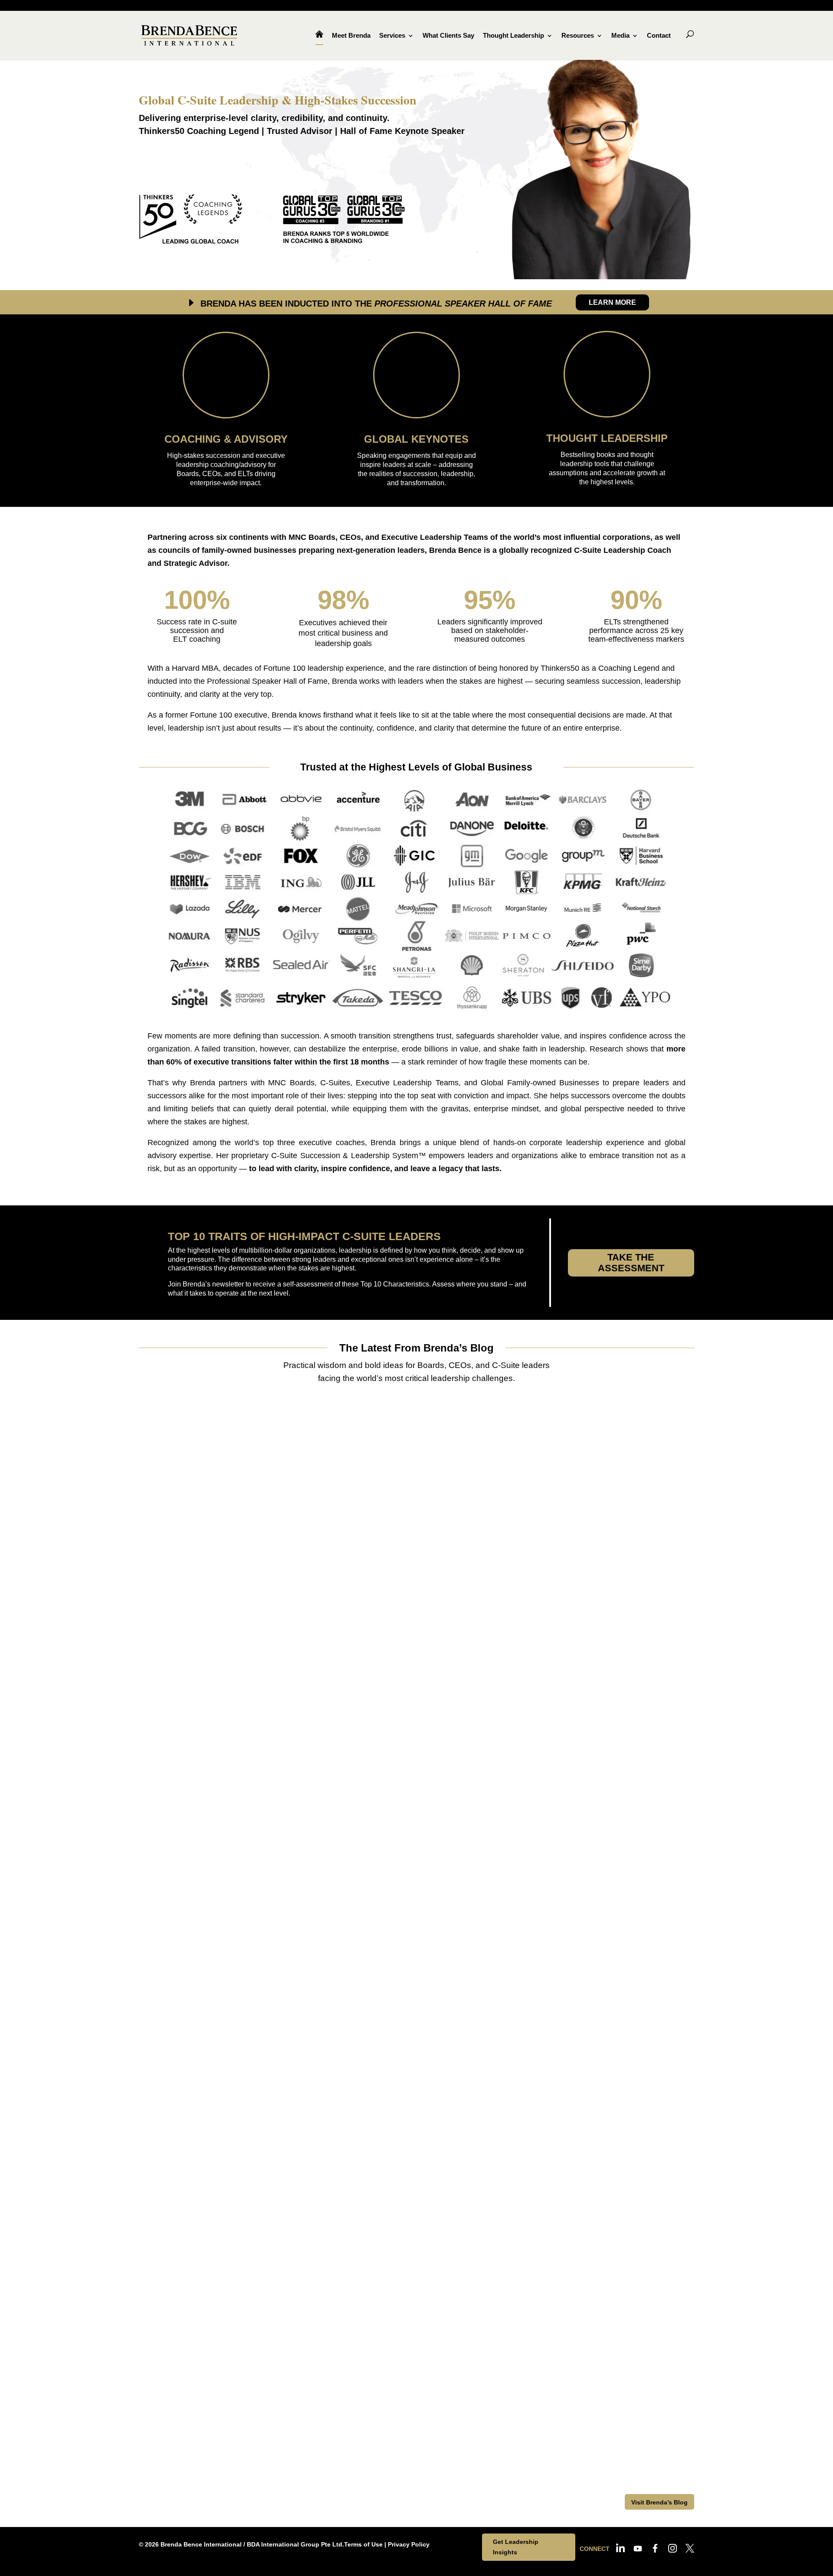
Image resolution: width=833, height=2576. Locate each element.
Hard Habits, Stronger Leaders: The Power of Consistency (283, 2056)
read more (191, 1720)
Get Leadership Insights (516, 2547)
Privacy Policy (409, 2544)
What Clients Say (448, 36)
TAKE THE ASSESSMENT (631, 1263)
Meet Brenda (351, 36)
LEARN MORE (612, 302)
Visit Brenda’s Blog (659, 2502)
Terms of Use (363, 2544)
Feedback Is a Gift (209, 1691)
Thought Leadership (513, 36)
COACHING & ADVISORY (226, 439)
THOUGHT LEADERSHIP (607, 438)
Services (392, 36)
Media (620, 36)
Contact (659, 36)
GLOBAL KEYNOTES (416, 439)
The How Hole (201, 2421)
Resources (578, 36)
